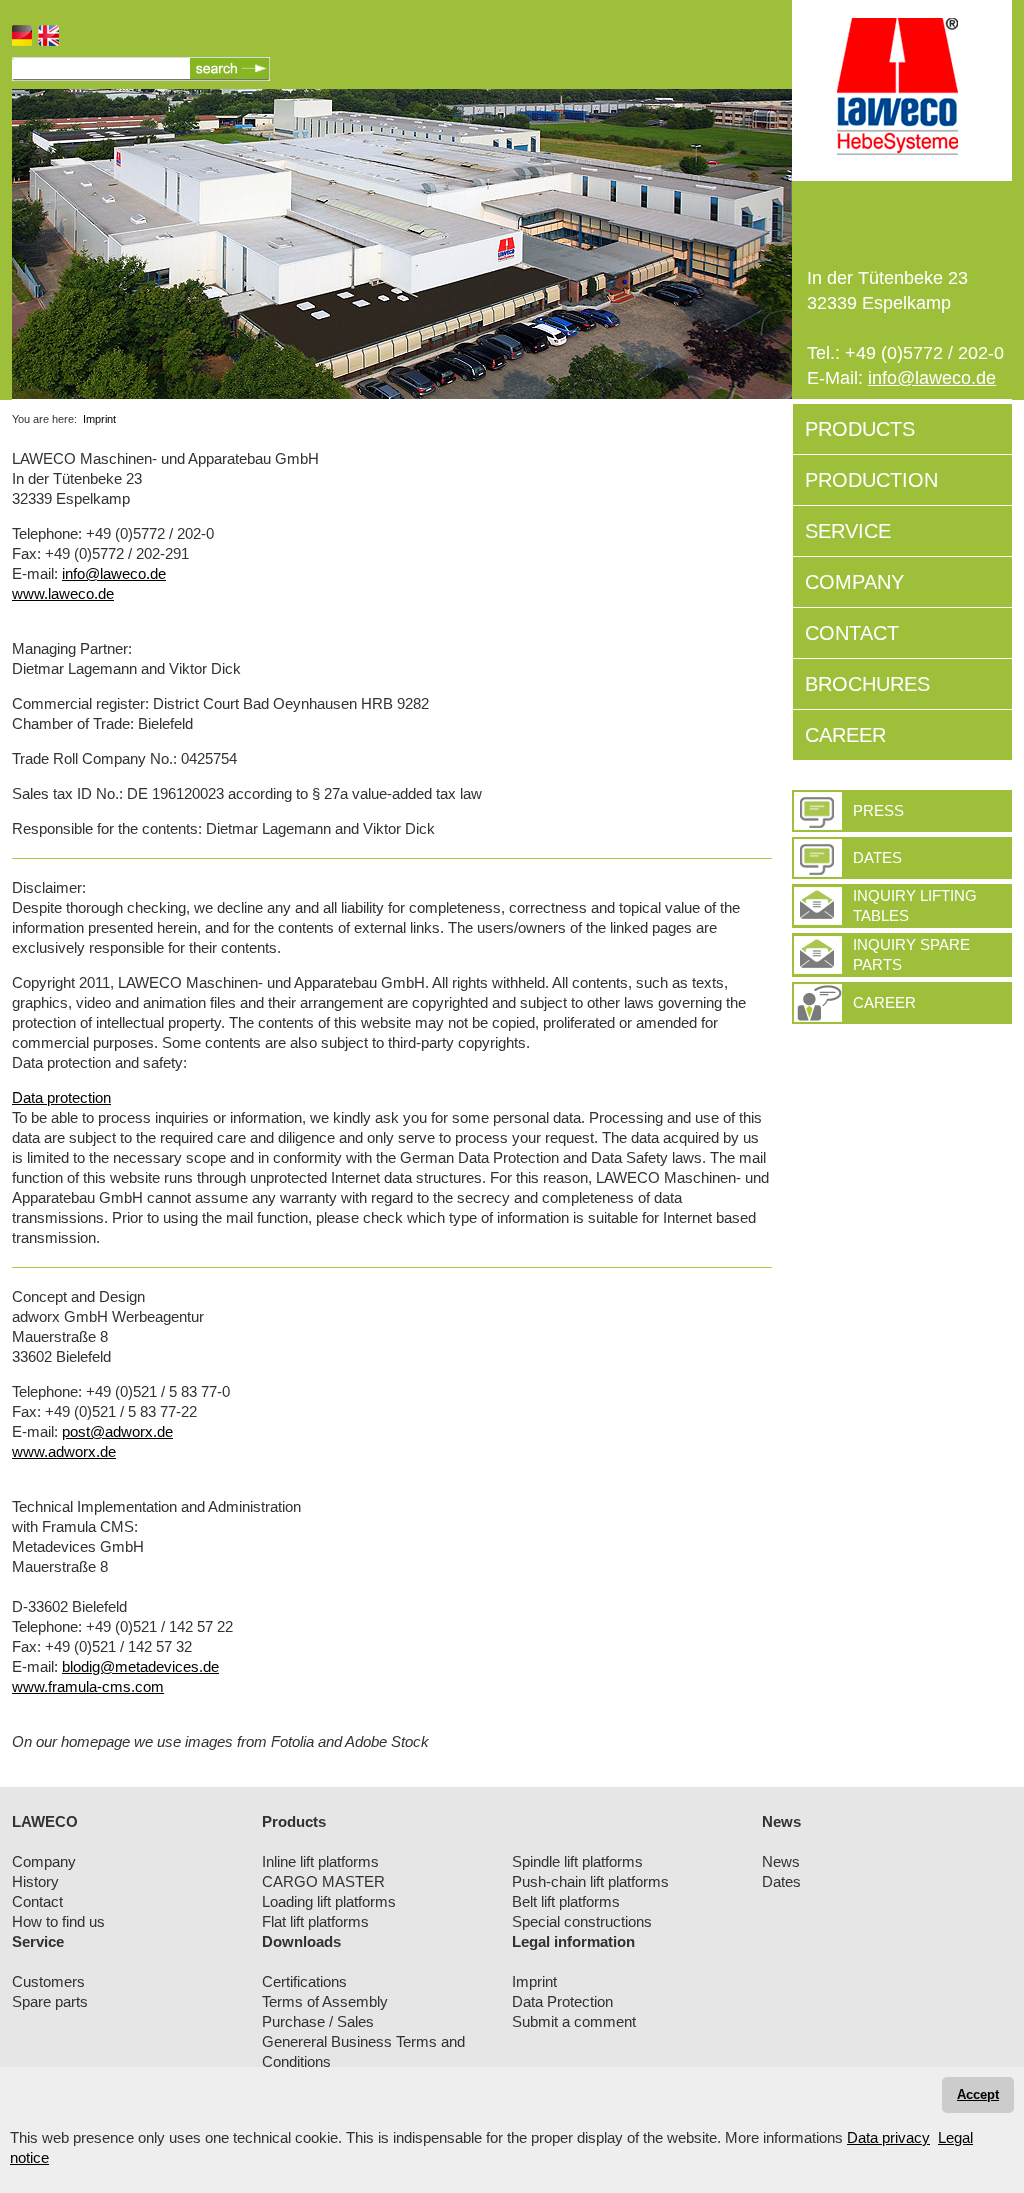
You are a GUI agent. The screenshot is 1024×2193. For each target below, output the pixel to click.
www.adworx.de (64, 1451)
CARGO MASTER (323, 1881)
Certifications (304, 1981)
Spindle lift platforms (577, 1861)
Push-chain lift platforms (590, 1881)
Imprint (99, 419)
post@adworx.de (117, 1431)
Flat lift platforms (315, 1921)
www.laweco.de (63, 593)
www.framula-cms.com (88, 1686)
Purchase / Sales (318, 2021)
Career (884, 1002)
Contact (37, 1901)
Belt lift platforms (566, 1901)
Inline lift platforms (320, 1861)
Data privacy (888, 2137)
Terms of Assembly (325, 2001)
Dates (877, 857)
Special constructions (582, 1921)
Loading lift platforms (329, 1901)
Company (44, 1861)
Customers (48, 1981)
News (781, 1861)
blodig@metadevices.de (140, 1666)
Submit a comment (574, 2021)
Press (878, 810)
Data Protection (562, 2001)
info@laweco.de (932, 378)
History (35, 1881)
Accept (978, 2094)
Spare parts (50, 2001)
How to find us (58, 1921)
